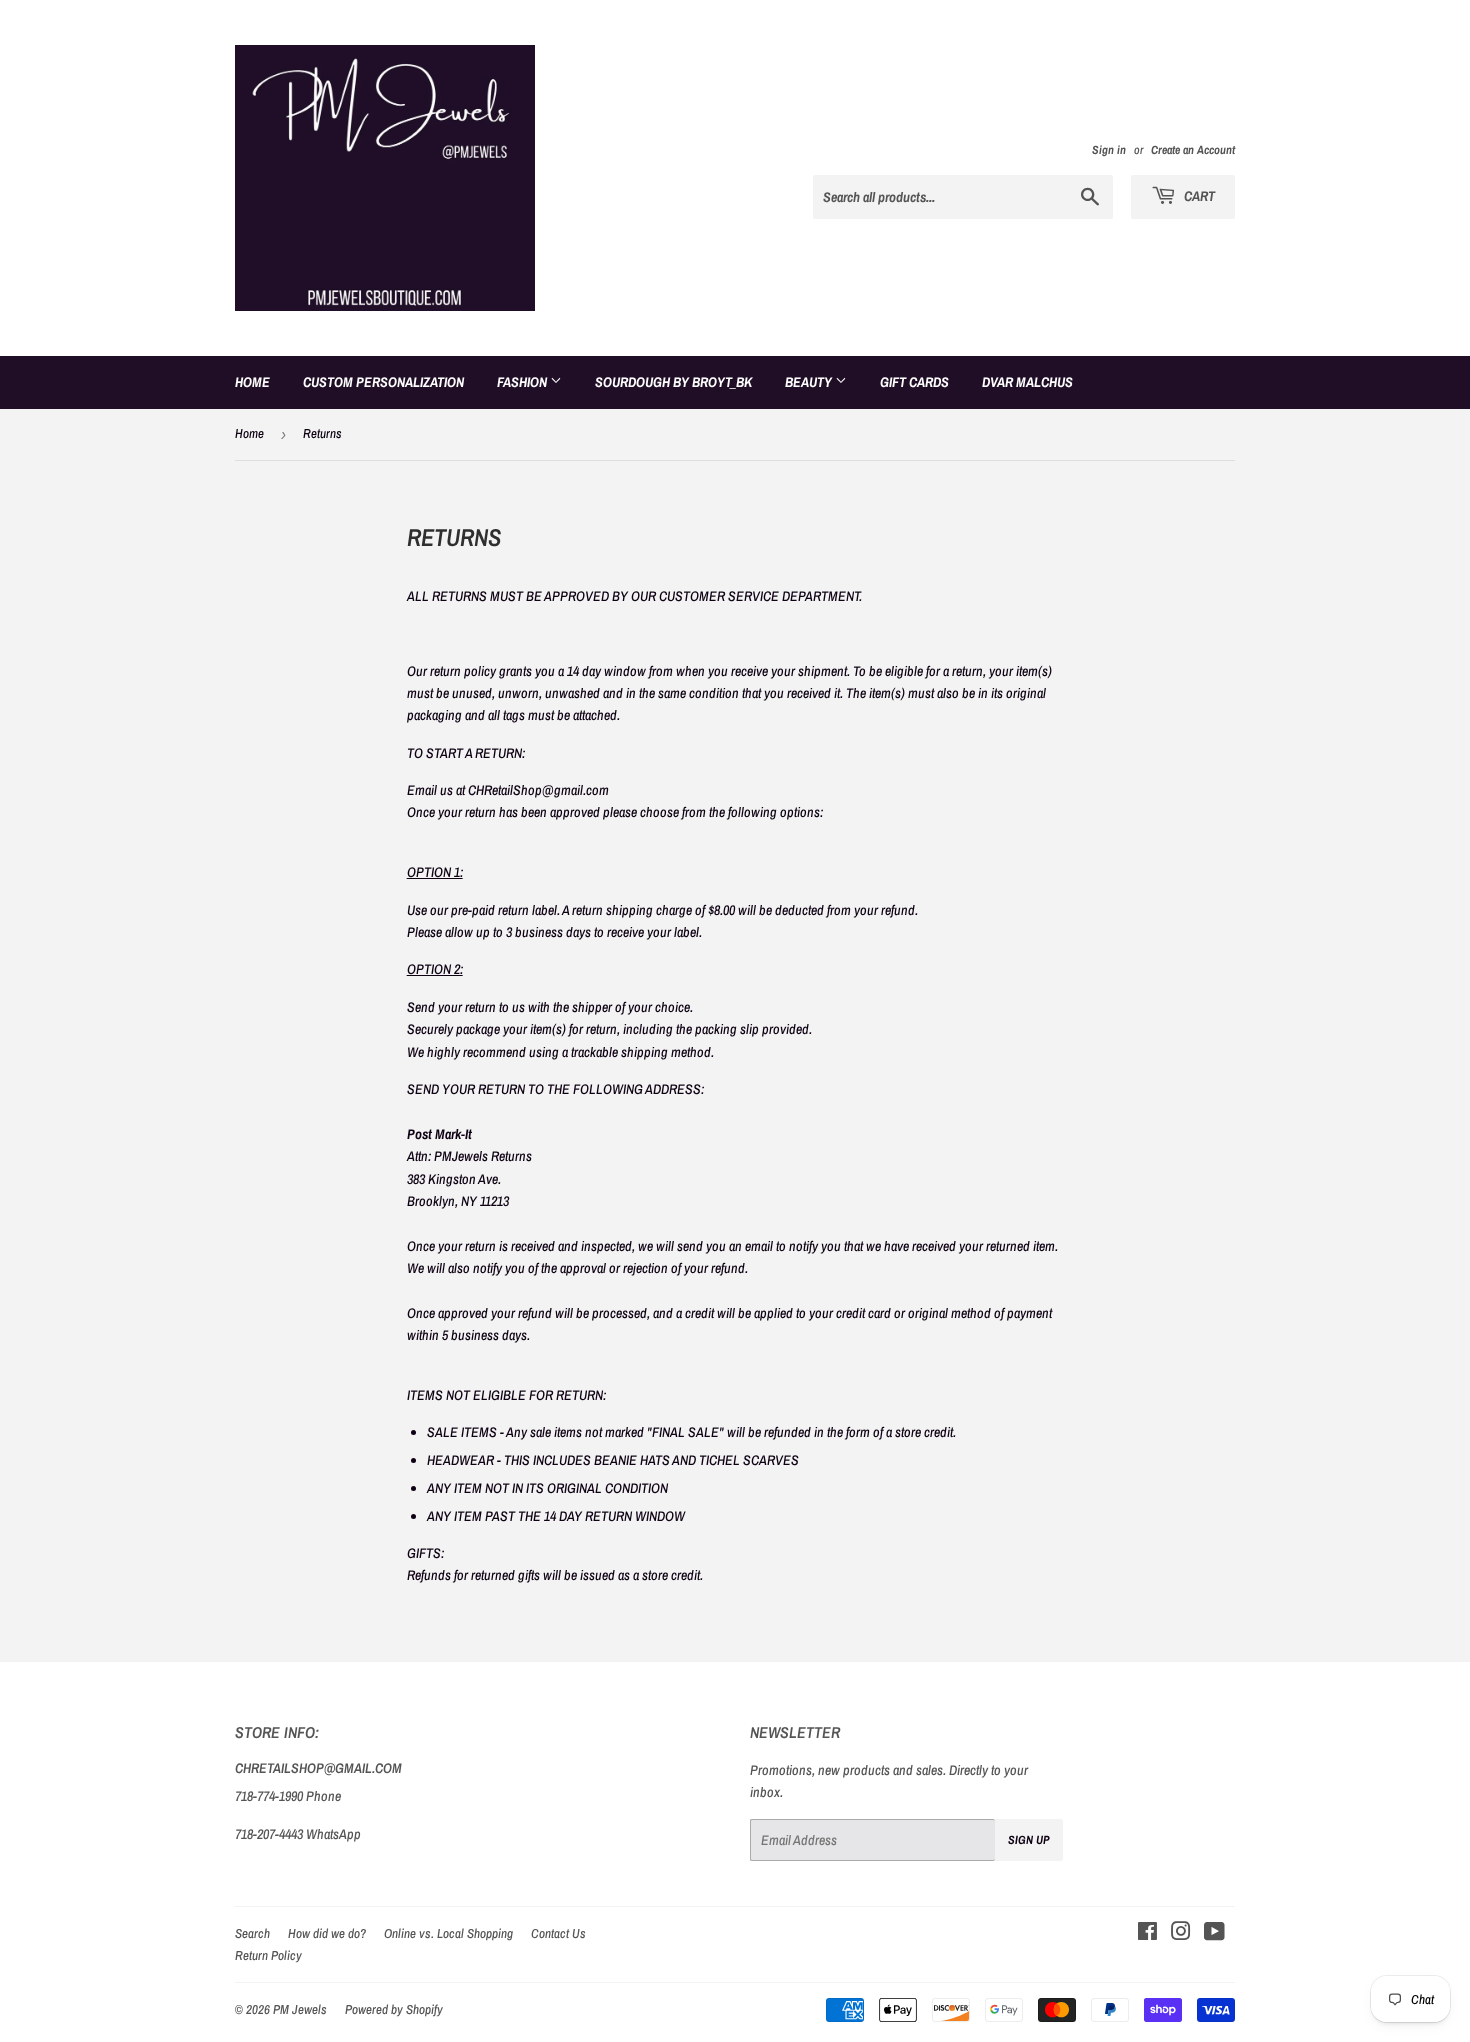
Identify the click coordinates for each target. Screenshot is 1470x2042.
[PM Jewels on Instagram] (1181, 1934)
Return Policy (268, 1955)
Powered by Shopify (394, 2009)
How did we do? (327, 1933)
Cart (1198, 196)
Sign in (1109, 150)
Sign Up (1029, 1840)
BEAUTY (810, 382)
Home (252, 382)
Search (252, 1933)
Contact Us (558, 1933)
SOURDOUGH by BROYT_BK (673, 382)
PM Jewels (300, 2009)
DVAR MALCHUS (1027, 382)
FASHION (523, 382)
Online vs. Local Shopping (448, 1933)
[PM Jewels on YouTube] (1214, 1934)
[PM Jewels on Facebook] (1147, 1934)
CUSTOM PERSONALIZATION (383, 382)
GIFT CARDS (914, 382)
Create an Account (1193, 150)
